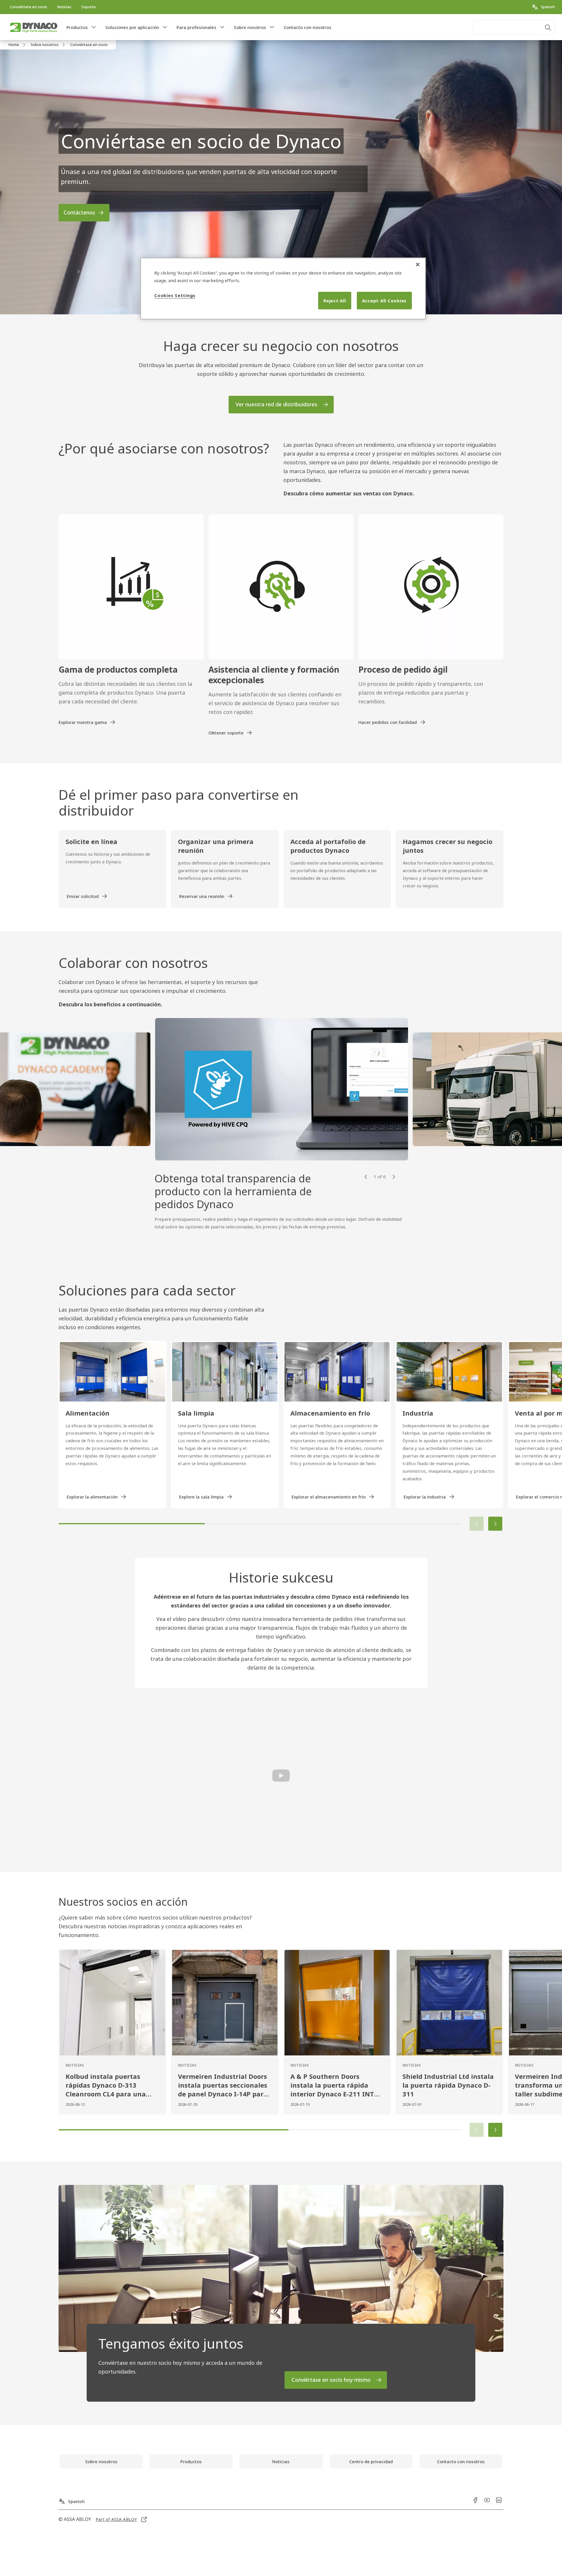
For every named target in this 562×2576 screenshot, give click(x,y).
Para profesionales (196, 27)
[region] (283, 289)
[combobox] (514, 27)
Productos (77, 27)
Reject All (335, 301)
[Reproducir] (281, 1775)
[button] (94, 27)
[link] (29, 7)
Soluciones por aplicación (132, 27)
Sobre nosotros (250, 27)
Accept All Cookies (384, 301)
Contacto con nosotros (307, 27)
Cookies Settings (175, 295)
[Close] (418, 265)
